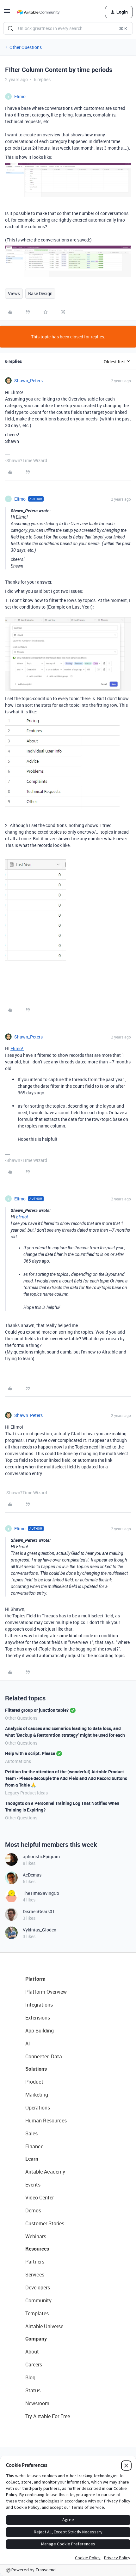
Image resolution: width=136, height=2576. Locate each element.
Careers (34, 2365)
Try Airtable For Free (48, 2416)
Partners (35, 2262)
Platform (35, 1979)
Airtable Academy (45, 2172)
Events (33, 2185)
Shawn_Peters (28, 381)
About (32, 2352)
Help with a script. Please (30, 1753)
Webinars (36, 2236)
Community (38, 2300)
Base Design (40, 293)
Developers (38, 2287)
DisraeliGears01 (39, 1911)
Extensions (38, 2018)
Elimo (20, 96)
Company (36, 2339)
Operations (38, 2108)
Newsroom (37, 2403)
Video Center (40, 2198)
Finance (34, 2146)
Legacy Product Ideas (26, 1793)
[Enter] (10, 28)
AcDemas (32, 1875)
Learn (32, 2159)
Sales (31, 2133)
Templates (37, 2313)
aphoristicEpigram (41, 1856)
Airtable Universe (44, 2326)
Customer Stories (45, 2223)
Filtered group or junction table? (37, 1710)
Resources (37, 2249)
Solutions (36, 2069)
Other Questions (26, 47)
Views (14, 293)
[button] (7, 13)
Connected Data (44, 2056)
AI (28, 2044)
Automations (18, 1761)
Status (33, 2390)
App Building (40, 2031)
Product (34, 2082)
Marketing (37, 2095)
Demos (33, 2210)
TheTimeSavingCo (41, 1893)
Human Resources (46, 2121)
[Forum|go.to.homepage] (38, 12)
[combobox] (68, 28)
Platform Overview (46, 1992)
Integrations (39, 2005)
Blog (30, 2377)
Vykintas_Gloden (40, 1930)
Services (35, 2275)
